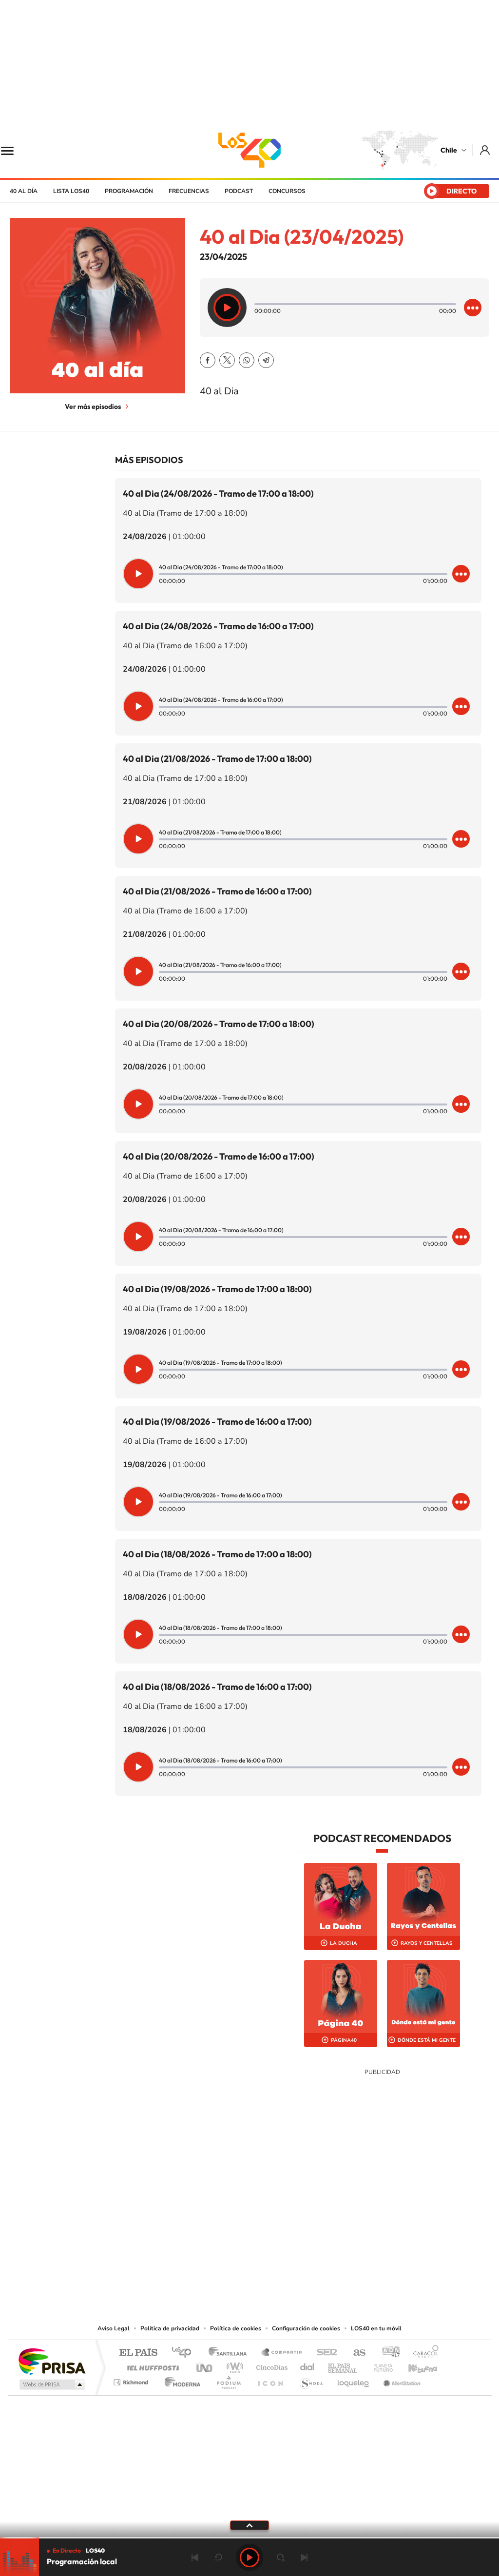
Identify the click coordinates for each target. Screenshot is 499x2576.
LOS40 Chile (249, 150)
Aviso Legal (114, 2328)
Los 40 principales (185, 2353)
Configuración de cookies (306, 2328)
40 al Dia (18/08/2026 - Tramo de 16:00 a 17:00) (217, 1687)
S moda (311, 2380)
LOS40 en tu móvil (376, 2328)
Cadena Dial (307, 2365)
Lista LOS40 (71, 191)
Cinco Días (270, 2365)
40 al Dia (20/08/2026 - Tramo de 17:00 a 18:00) (219, 1024)
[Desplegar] (249, 2525)
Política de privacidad (170, 2328)
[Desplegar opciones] (473, 308)
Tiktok (191, 2263)
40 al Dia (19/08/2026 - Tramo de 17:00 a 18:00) (217, 1289)
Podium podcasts (228, 2380)
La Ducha (344, 1943)
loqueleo (354, 2380)
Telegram (266, 360)
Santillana (230, 2353)
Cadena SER (324, 2353)
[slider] (249, 2538)
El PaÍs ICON (270, 2380)
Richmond (132, 2380)
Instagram (211, 2263)
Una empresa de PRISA (52, 2361)
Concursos (287, 191)
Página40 (344, 2040)
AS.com (355, 2353)
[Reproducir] (227, 308)
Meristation (401, 2380)
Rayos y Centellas (427, 1943)
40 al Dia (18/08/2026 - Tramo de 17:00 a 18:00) (217, 1554)
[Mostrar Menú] (14, 150)
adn (387, 2353)
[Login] (486, 150)
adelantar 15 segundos (281, 2557)
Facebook (208, 360)
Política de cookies (236, 2328)
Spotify (288, 2263)
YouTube (230, 2263)
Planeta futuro (379, 2365)
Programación (129, 191)
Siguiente (304, 2557)
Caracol (423, 2353)
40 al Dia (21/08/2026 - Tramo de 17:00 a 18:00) (217, 759)
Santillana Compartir (282, 2353)
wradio (233, 2365)
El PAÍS (138, 2353)
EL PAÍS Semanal (343, 2365)
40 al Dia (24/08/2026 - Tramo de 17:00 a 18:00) (218, 494)
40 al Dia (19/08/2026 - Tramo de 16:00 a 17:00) (217, 1422)
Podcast (239, 191)
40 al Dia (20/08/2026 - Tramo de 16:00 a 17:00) (219, 1156)
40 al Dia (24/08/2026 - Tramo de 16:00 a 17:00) (218, 626)
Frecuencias (189, 191)
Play (249, 2557)
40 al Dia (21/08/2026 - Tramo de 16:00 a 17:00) (217, 891)
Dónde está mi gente (427, 2040)
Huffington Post (151, 2365)
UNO (205, 2365)
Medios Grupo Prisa (51, 2384)
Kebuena (414, 2365)
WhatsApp (247, 360)
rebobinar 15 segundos (218, 2557)
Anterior (195, 2557)
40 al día (24, 191)
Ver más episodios (93, 407)
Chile (449, 150)
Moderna (180, 2380)
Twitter (227, 360)
